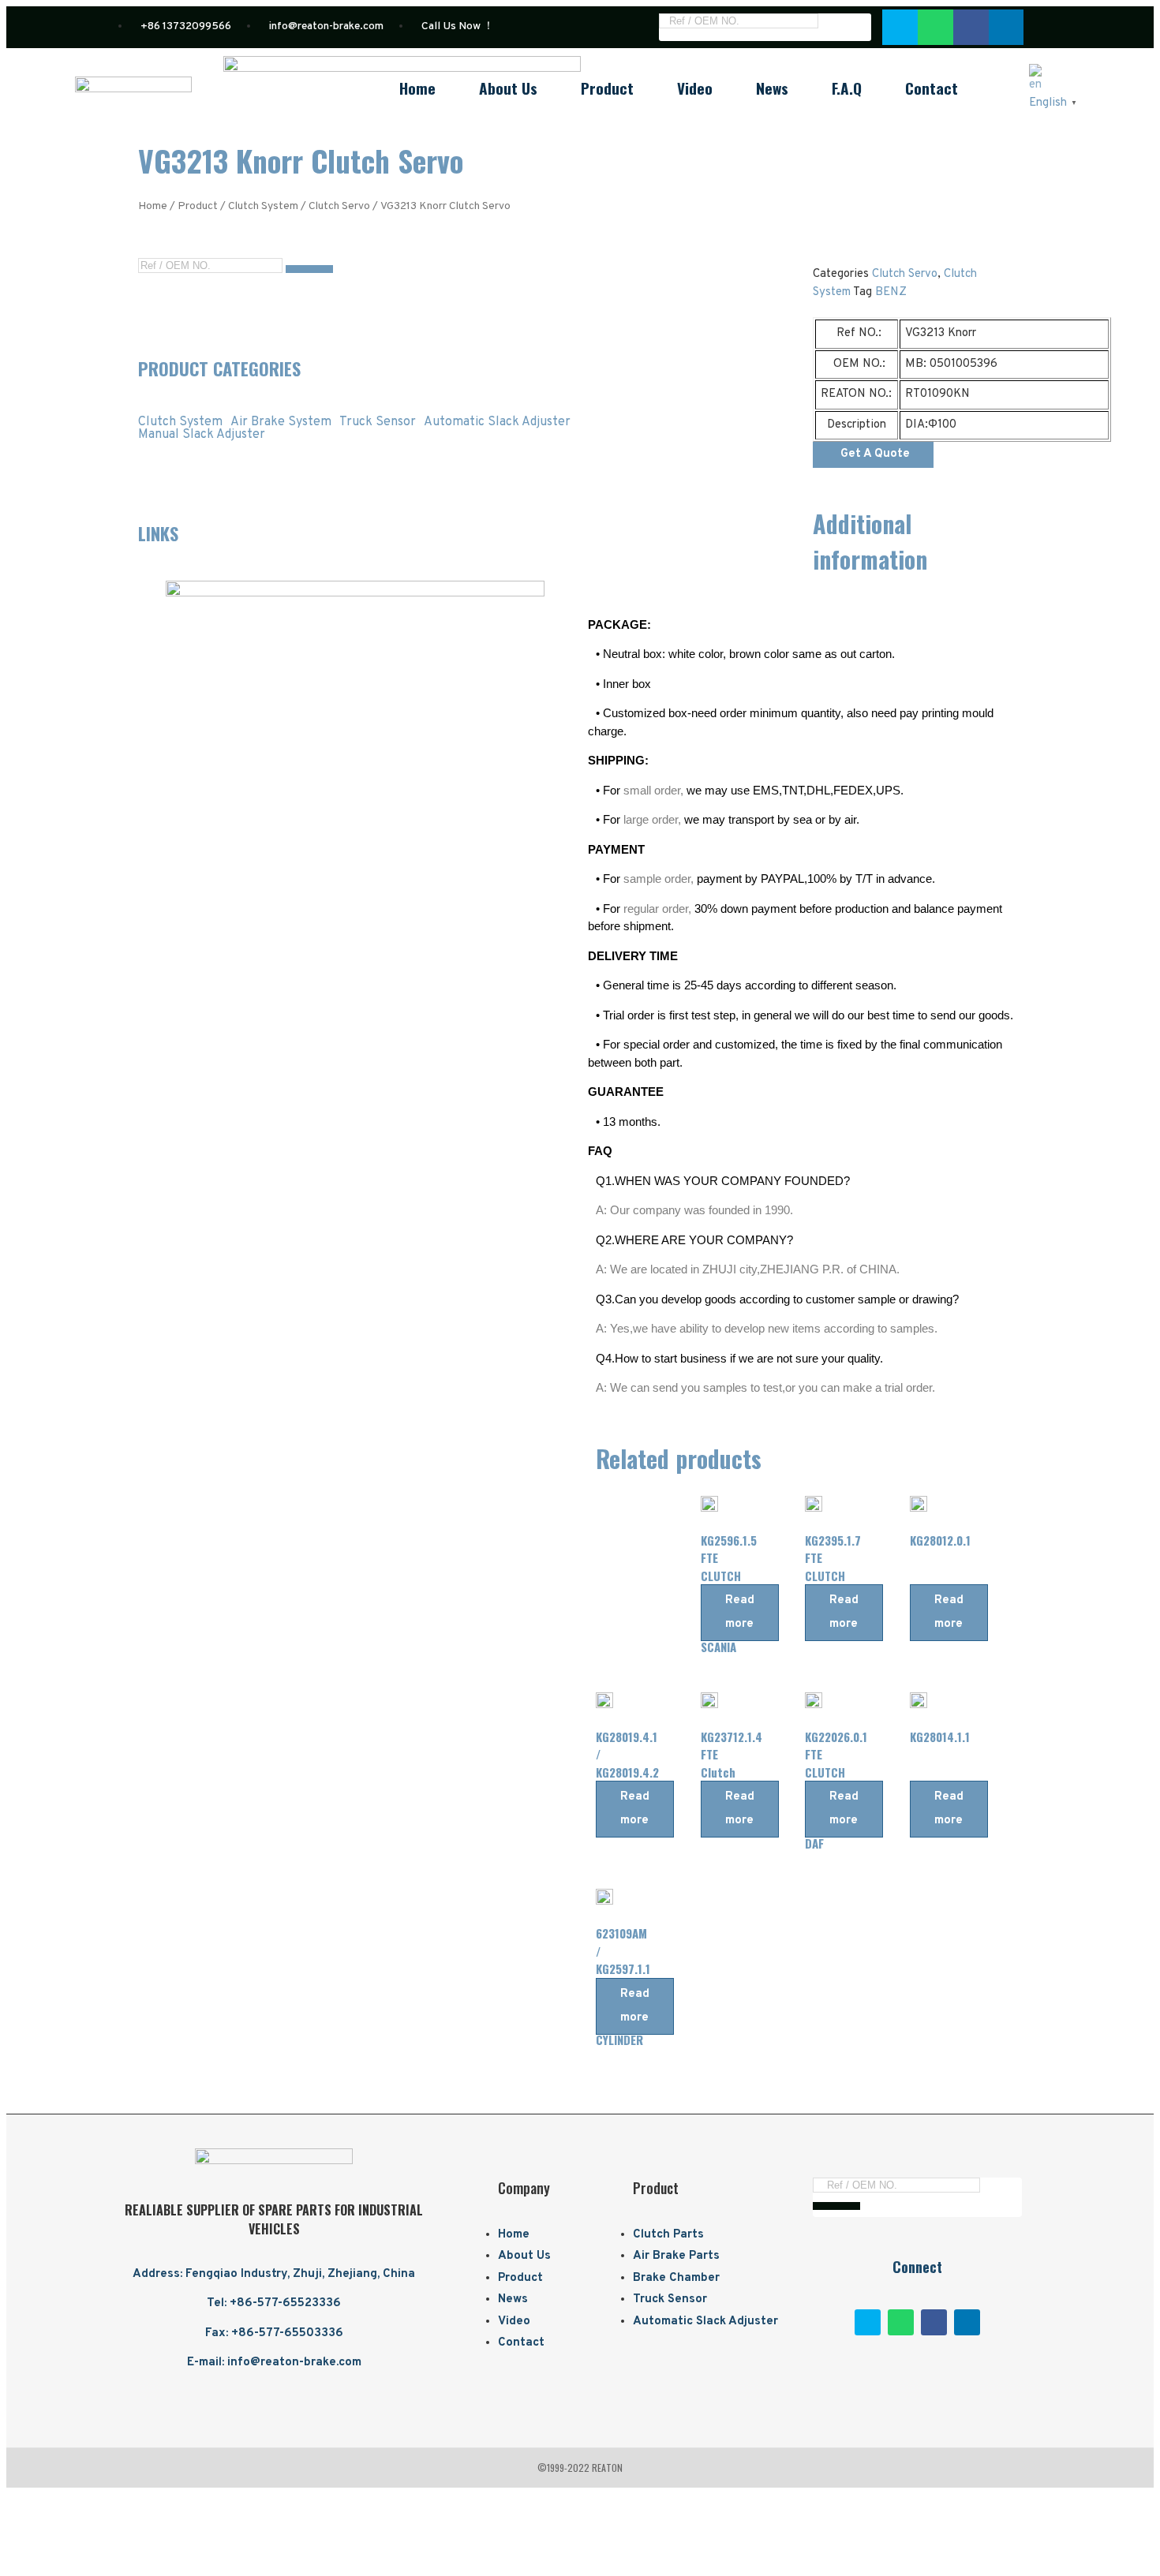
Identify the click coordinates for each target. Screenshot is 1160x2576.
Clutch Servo (339, 206)
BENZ (891, 292)
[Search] (845, 24)
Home (417, 88)
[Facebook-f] (934, 2322)
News (772, 88)
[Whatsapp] (935, 27)
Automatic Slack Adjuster (497, 422)
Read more (740, 1612)
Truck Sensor (378, 422)
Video (695, 88)
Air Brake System (281, 422)
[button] (873, 455)
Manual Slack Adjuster (202, 435)
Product (607, 88)
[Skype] (900, 27)
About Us (508, 88)
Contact (932, 88)
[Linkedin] (967, 2322)
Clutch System (263, 206)
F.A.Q (847, 88)
